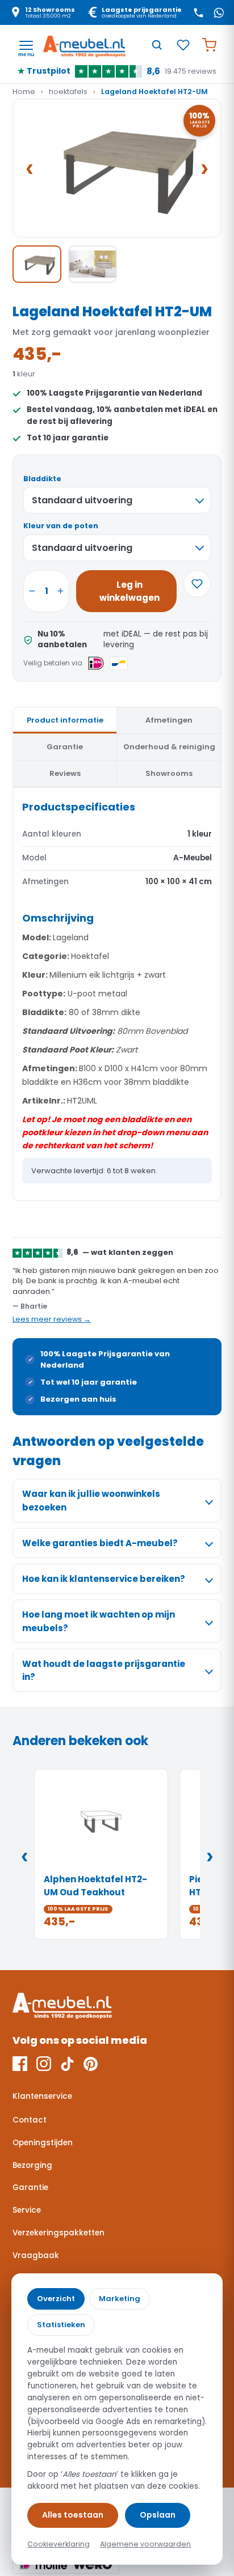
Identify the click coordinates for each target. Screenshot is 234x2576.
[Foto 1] (37, 264)
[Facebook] (20, 2064)
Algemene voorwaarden (145, 2544)
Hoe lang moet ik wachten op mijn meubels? (99, 1621)
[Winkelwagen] (209, 45)
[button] (117, 168)
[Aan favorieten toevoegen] (197, 584)
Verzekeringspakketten (58, 2233)
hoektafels (68, 92)
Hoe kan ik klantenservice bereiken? (104, 1579)
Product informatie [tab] (65, 720)
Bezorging (32, 2165)
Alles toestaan (73, 2515)
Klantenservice (42, 2096)
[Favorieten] (183, 45)
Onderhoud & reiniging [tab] (169, 747)
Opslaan (158, 2515)
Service (27, 2210)
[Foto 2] (93, 264)
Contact (30, 2120)
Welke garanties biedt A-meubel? (100, 1543)
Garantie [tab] (65, 747)
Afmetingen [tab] (169, 720)
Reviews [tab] (65, 773)
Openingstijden (43, 2143)
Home (24, 92)
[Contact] (198, 12)
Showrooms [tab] (169, 773)
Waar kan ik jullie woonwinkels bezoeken (91, 1500)
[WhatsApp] (219, 12)
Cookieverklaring (58, 2544)
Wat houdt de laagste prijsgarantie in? (104, 1670)
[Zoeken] (157, 45)
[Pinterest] (91, 2064)
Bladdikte (42, 479)
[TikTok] (67, 2064)
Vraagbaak (36, 2255)
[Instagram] (44, 2064)
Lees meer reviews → (52, 1319)
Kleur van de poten (61, 526)
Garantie (30, 2187)
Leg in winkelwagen (129, 591)
